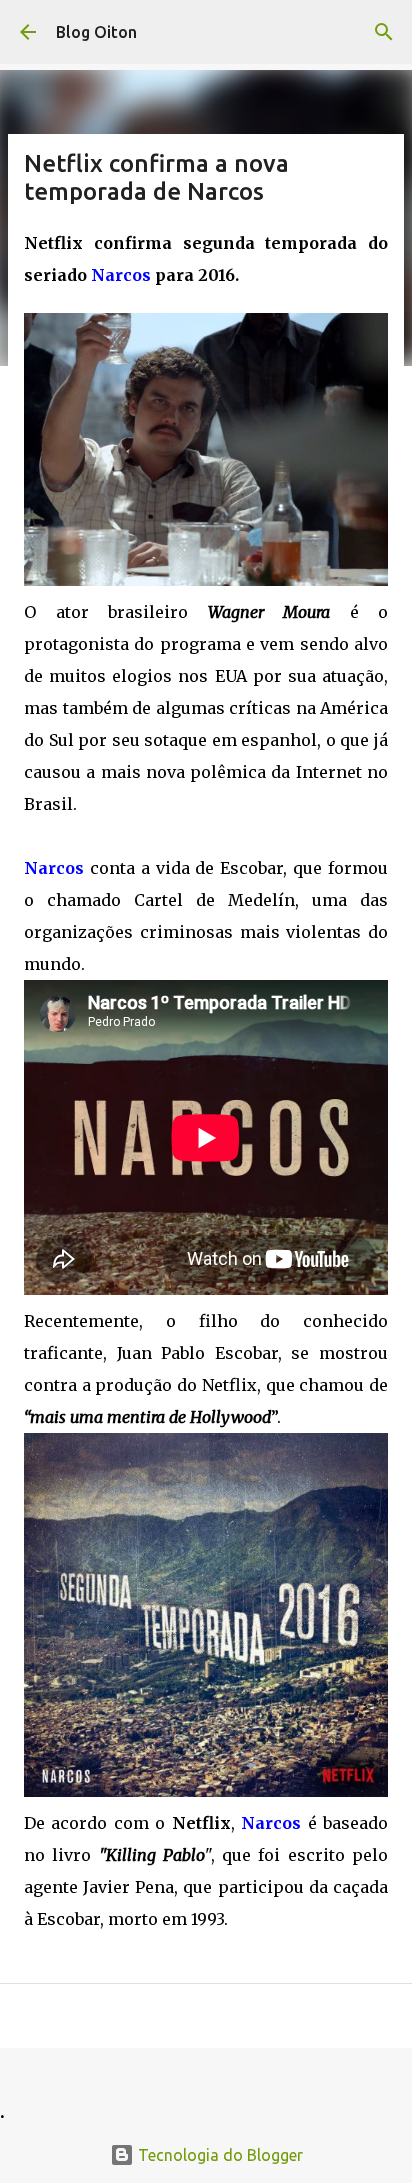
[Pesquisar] (384, 32)
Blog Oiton (96, 32)
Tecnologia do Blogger (218, 2155)
